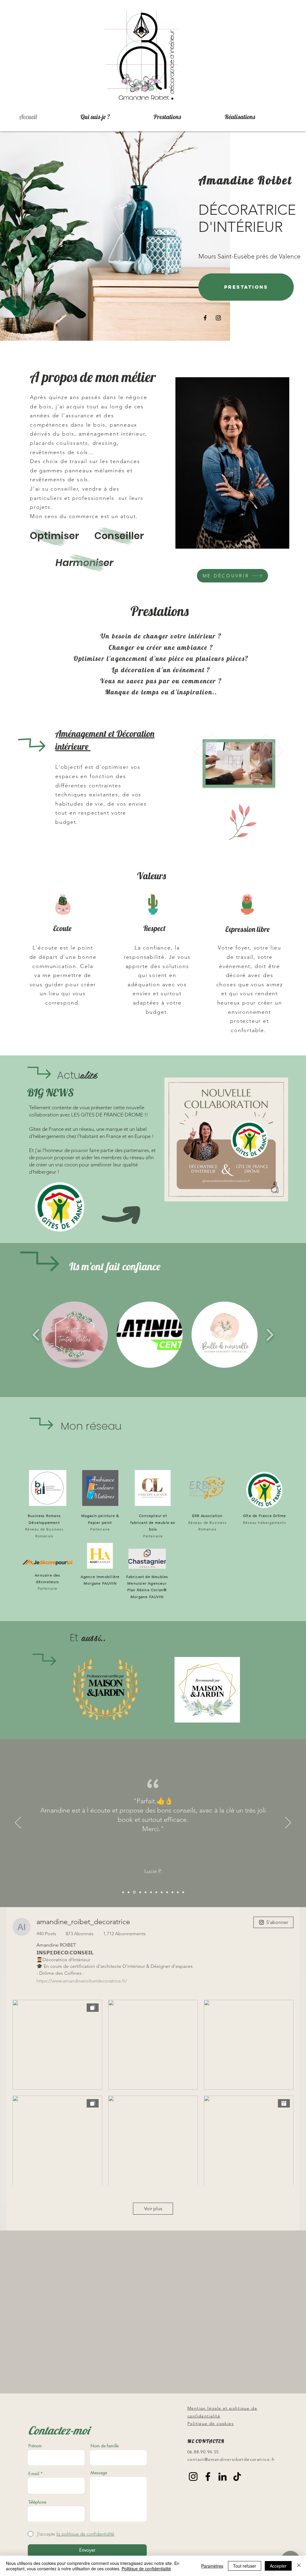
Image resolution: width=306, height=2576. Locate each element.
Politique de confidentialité (146, 2569)
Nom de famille (105, 2446)
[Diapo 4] (167, 1892)
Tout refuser (245, 2566)
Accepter (278, 2566)
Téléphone (37, 2502)
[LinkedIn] (222, 2477)
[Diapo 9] (123, 1892)
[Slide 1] (151, 1892)
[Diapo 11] (134, 1892)
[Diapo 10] (128, 1892)
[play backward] (36, 1335)
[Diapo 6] (178, 1892)
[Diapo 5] (172, 1892)
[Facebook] (205, 318)
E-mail (34, 2474)
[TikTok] (237, 2477)
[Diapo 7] (183, 1892)
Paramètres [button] (212, 2566)
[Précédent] (18, 1823)
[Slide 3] (162, 1892)
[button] (75, 1335)
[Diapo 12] (140, 1892)
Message (99, 2473)
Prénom (35, 2446)
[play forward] (270, 1335)
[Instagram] (218, 318)
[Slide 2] (156, 1892)
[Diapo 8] (146, 1892)
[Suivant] (288, 1823)
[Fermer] (299, 2566)
